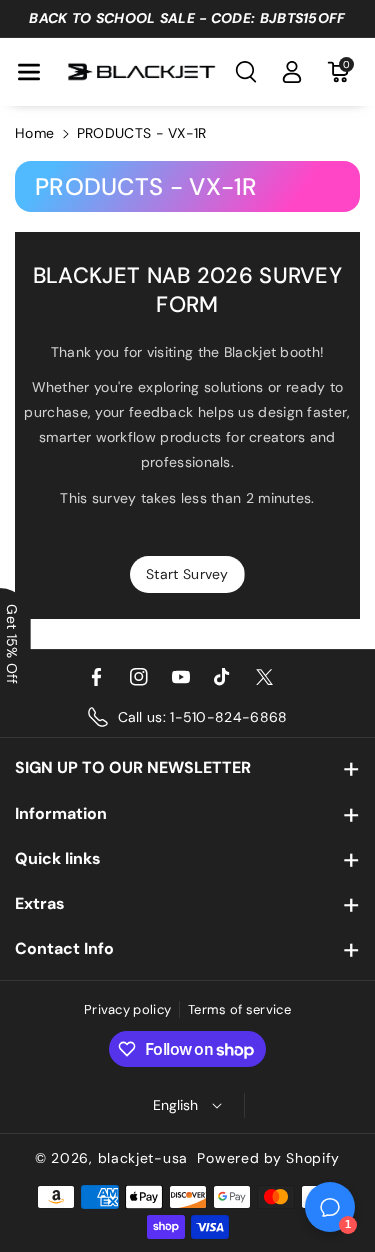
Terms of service (239, 1009)
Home (34, 133)
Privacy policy (127, 1009)
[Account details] (292, 72)
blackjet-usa (143, 1158)
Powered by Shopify (268, 1158)
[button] (29, 72)
